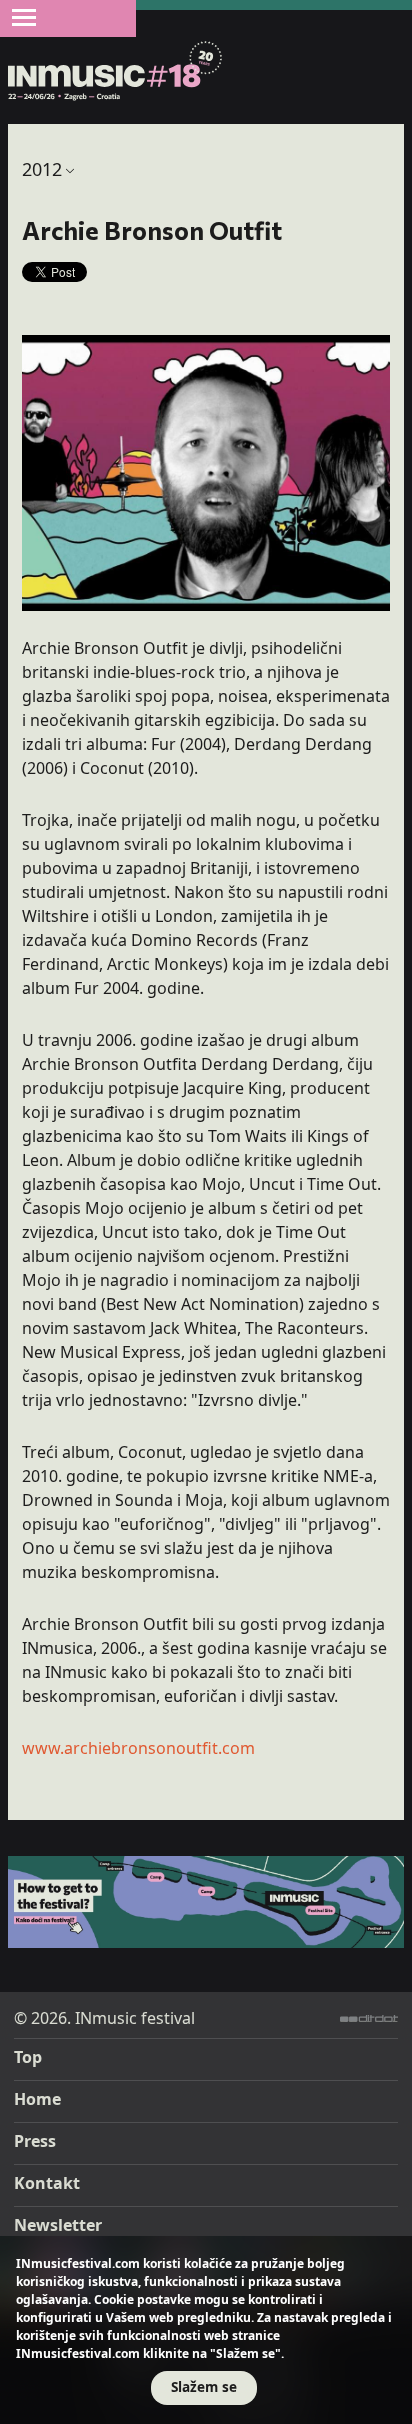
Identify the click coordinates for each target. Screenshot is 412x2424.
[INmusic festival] (115, 72)
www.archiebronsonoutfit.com (138, 1748)
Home (37, 2099)
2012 (42, 169)
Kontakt (47, 2183)
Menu (24, 17)
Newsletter (58, 2225)
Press (35, 2141)
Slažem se (204, 2386)
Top (28, 2057)
